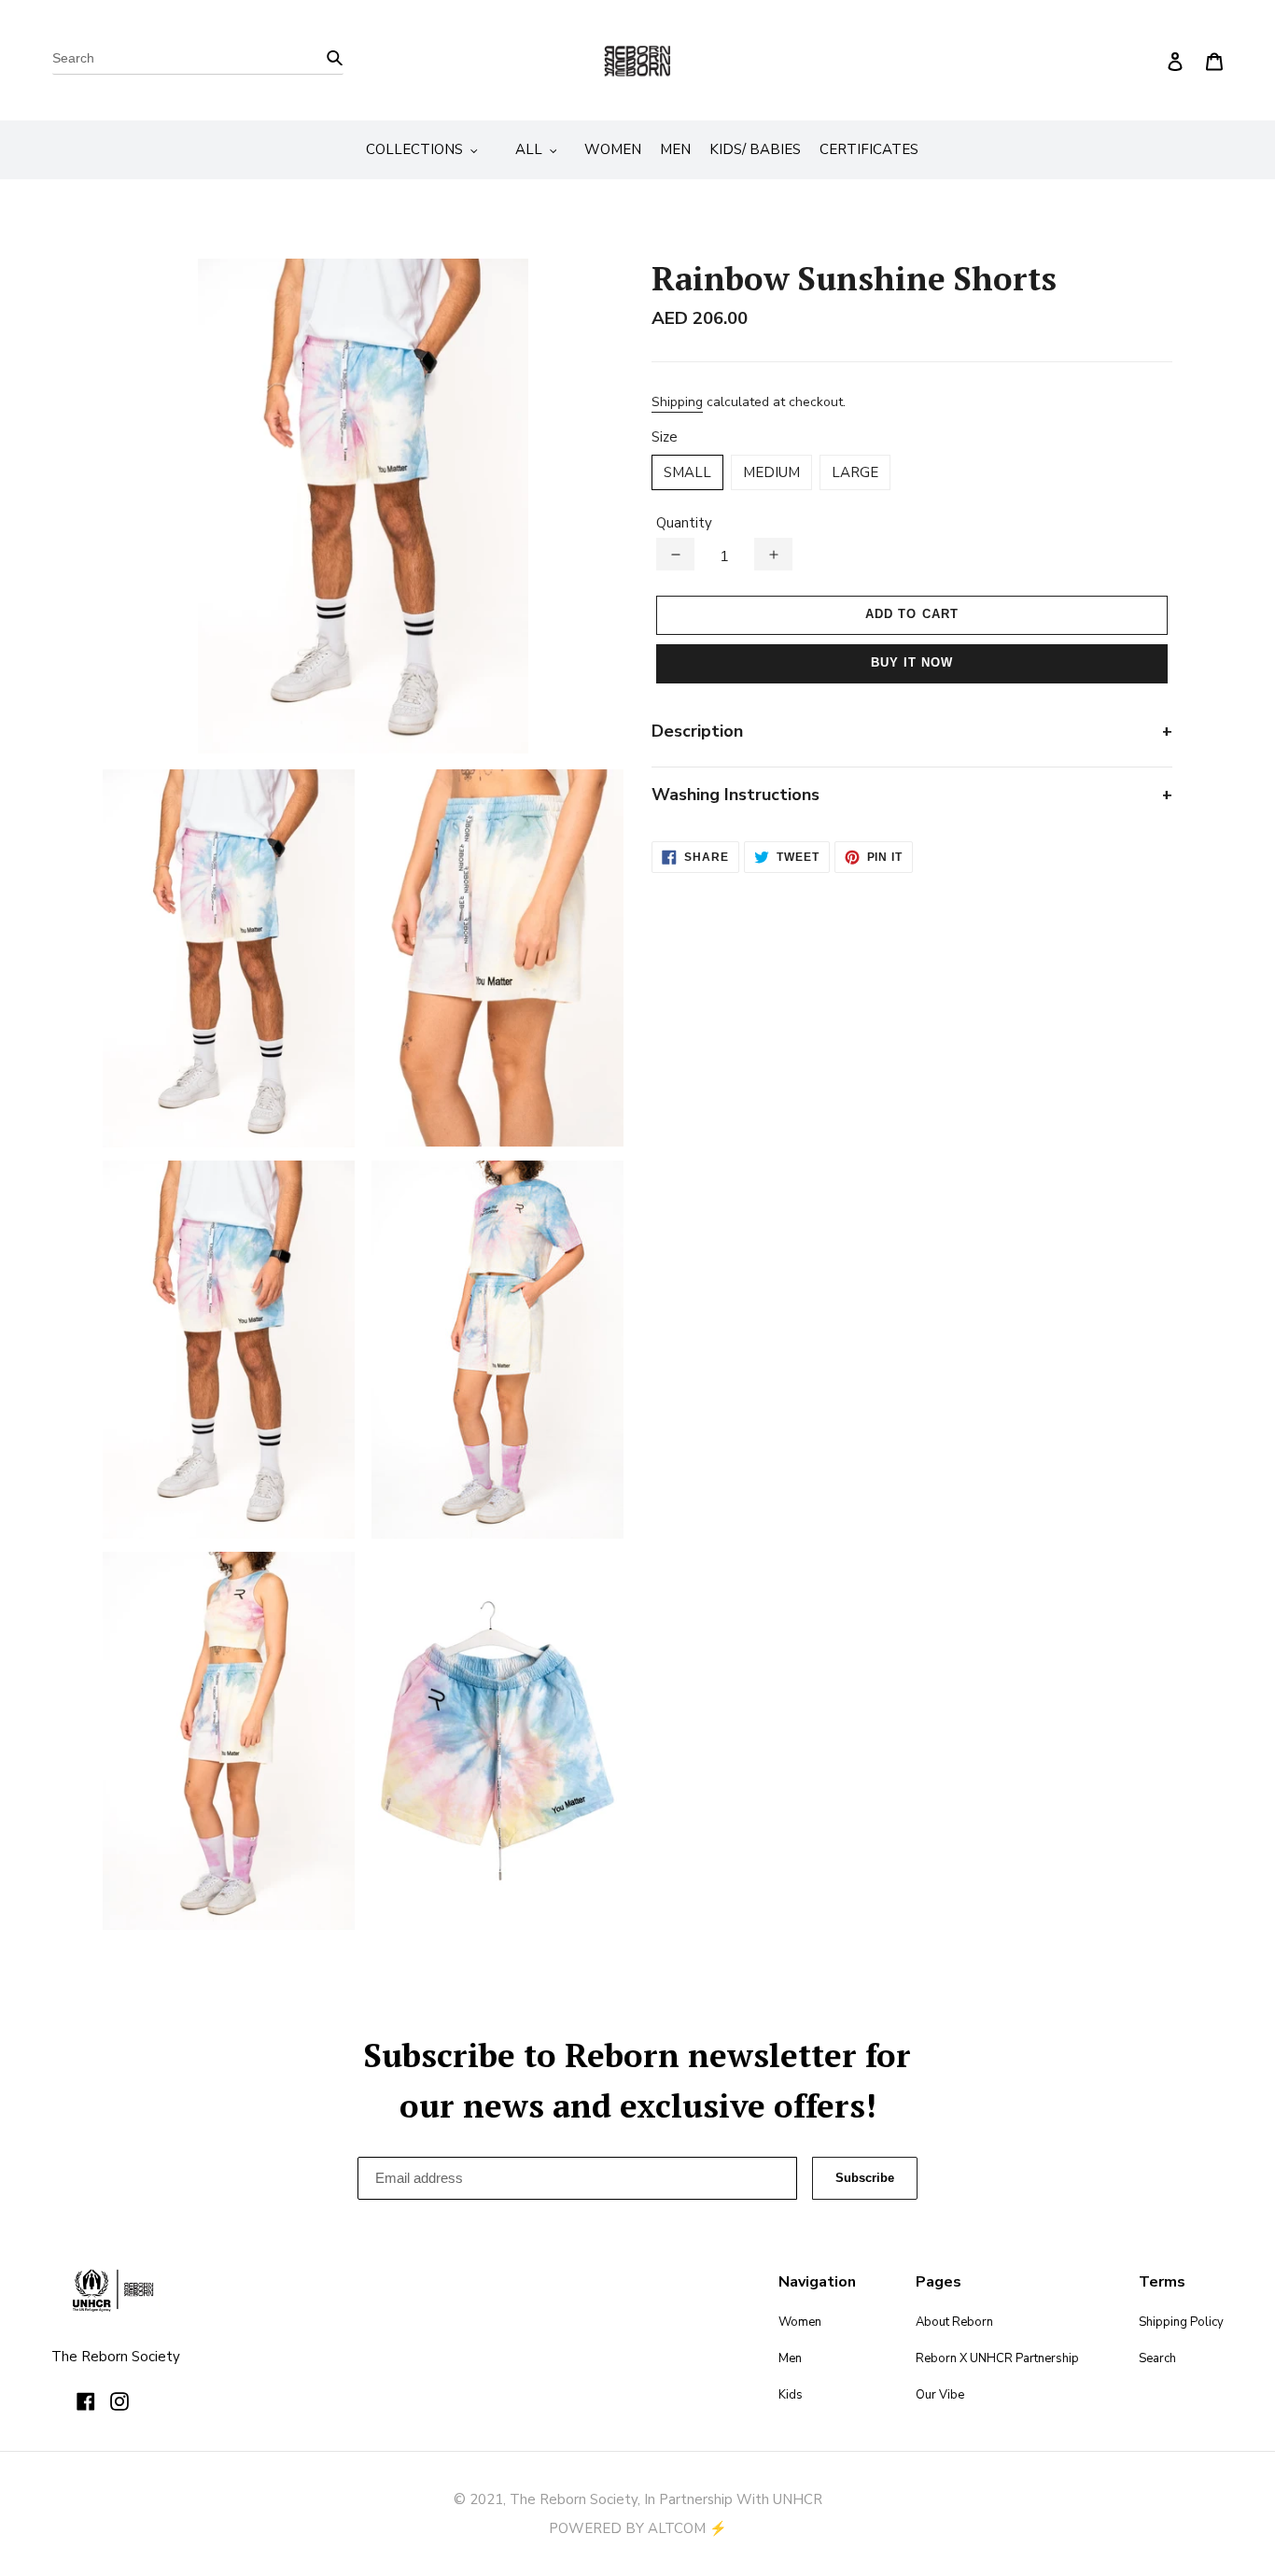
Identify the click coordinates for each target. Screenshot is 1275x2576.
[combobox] (198, 61)
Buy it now (912, 662)
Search (1157, 2358)
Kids (791, 2395)
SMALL (687, 472)
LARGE (855, 472)
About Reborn (954, 2322)
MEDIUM (771, 472)
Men (790, 2358)
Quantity (684, 523)
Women (800, 2322)
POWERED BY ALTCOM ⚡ (638, 2528)
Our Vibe (940, 2395)
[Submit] (335, 56)
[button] (675, 554)
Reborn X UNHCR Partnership (997, 2358)
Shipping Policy (1181, 2322)
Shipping (677, 402)
